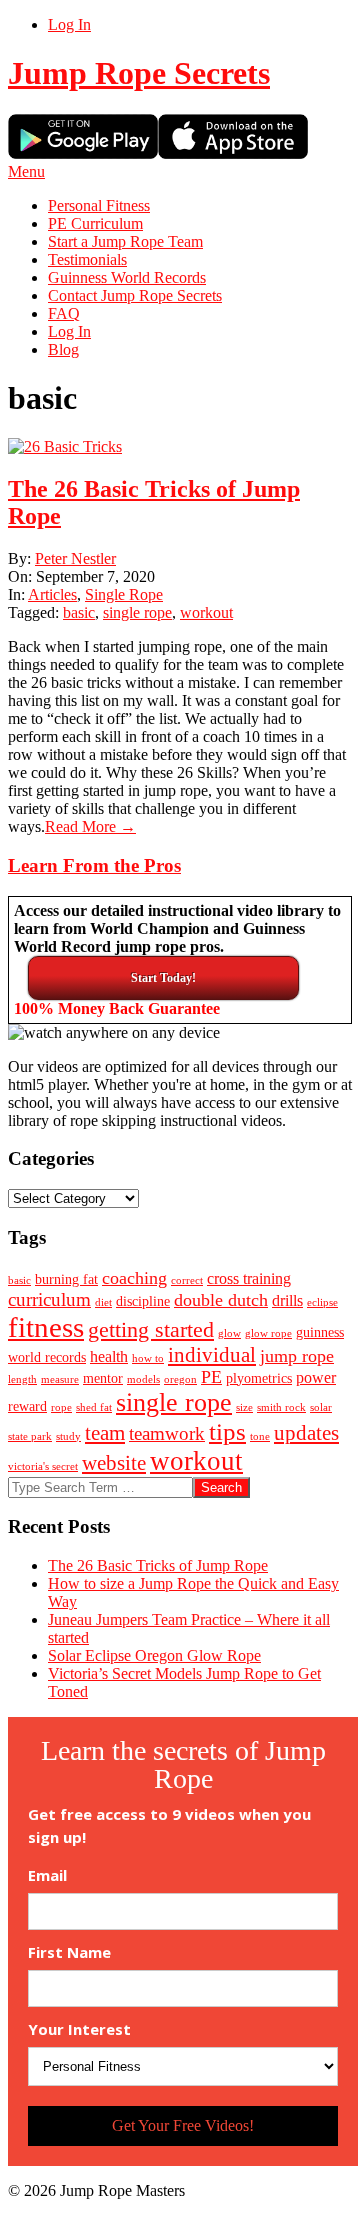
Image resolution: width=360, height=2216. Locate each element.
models (143, 1379)
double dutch (221, 1300)
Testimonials (87, 259)
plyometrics (259, 1378)
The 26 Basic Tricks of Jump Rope (158, 1565)
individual (212, 1355)
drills (287, 1300)
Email (47, 1875)
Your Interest (79, 2029)
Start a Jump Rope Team (125, 241)
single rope (137, 612)
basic (79, 612)
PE (211, 1377)
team (105, 1433)
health (109, 1356)
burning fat (66, 1279)
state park (30, 1436)
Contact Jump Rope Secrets (135, 295)
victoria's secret (43, 1466)
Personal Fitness (99, 205)
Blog (63, 349)
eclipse (322, 1302)
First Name (69, 1952)
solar (321, 1407)
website (114, 1463)
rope (61, 1407)
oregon (180, 1379)
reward (27, 1406)
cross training (249, 1278)
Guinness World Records (127, 277)
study (68, 1436)
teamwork (167, 1433)
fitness (46, 1327)
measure (60, 1379)
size (244, 1407)
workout (206, 612)
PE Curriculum (95, 223)
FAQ (64, 313)
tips (227, 1431)
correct (187, 1280)
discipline (143, 1301)
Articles (52, 594)
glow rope (268, 1333)
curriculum (49, 1299)
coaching (134, 1278)
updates (306, 1433)
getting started (151, 1329)
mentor (103, 1378)
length (22, 1379)
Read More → (90, 826)
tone (260, 1436)
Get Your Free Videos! (183, 2125)
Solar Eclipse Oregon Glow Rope (154, 1655)
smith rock (281, 1407)
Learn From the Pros (94, 865)
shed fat (94, 1407)
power (316, 1377)
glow (229, 1333)
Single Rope (124, 594)
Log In (69, 24)
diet (103, 1302)
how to (148, 1358)
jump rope (297, 1356)
